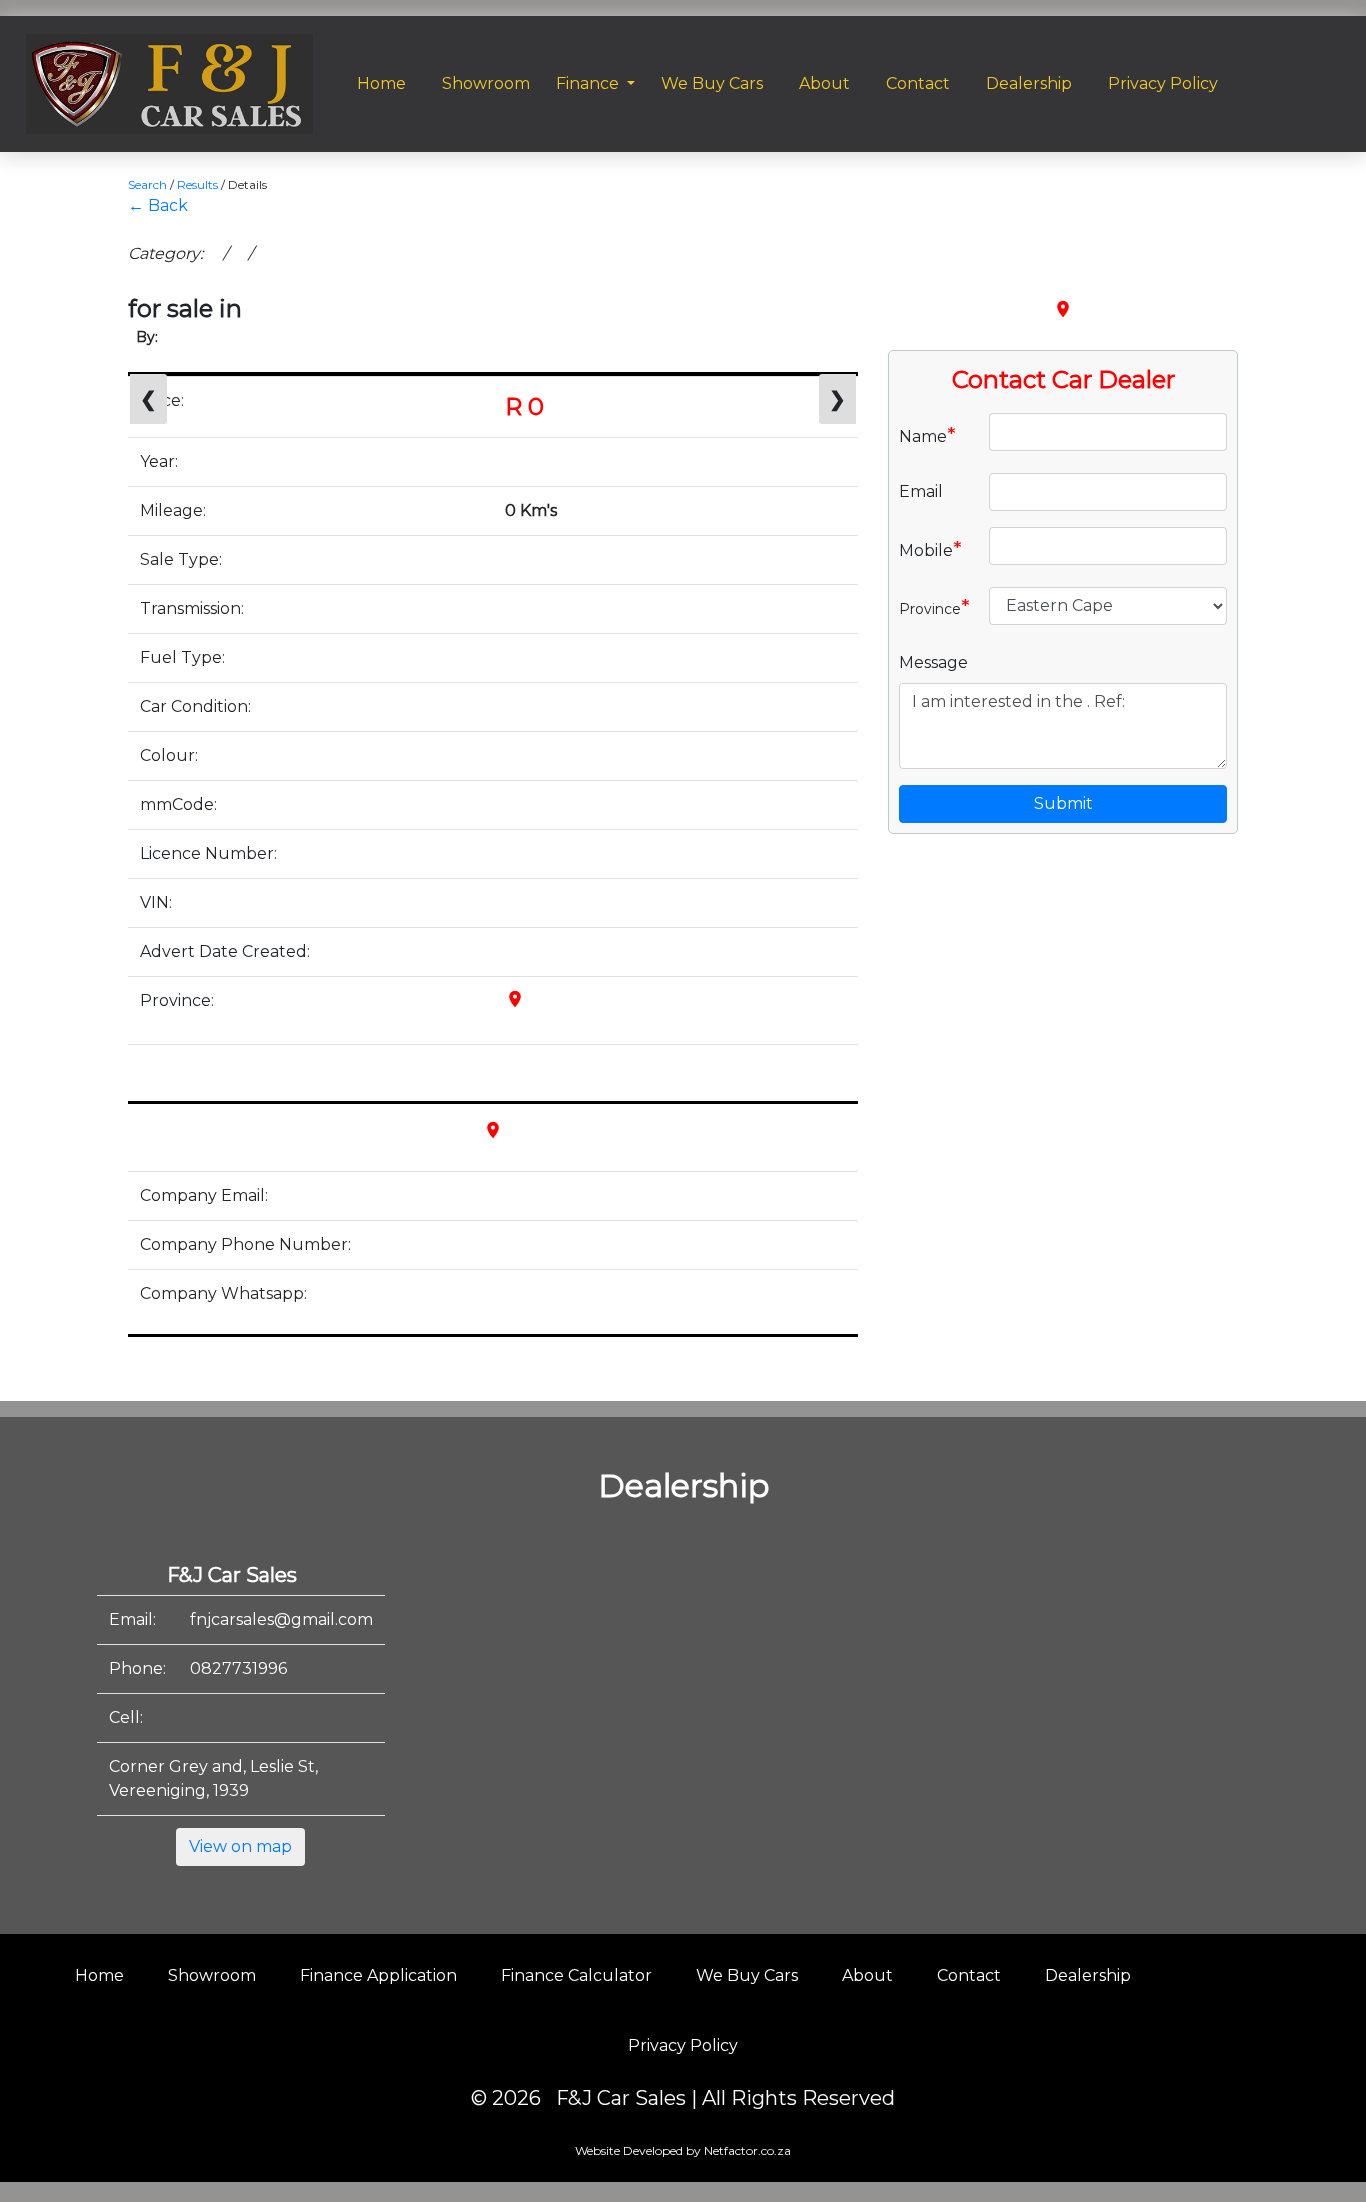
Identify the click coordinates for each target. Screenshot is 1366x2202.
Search (147, 184)
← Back (158, 205)
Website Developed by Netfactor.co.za (683, 2150)
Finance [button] (589, 83)
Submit (1063, 803)
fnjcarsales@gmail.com (281, 1619)
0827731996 (238, 1668)
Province (934, 607)
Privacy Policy (683, 2045)
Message (933, 662)
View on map (240, 1846)
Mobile (930, 549)
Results (197, 184)
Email (921, 491)
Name (927, 435)
